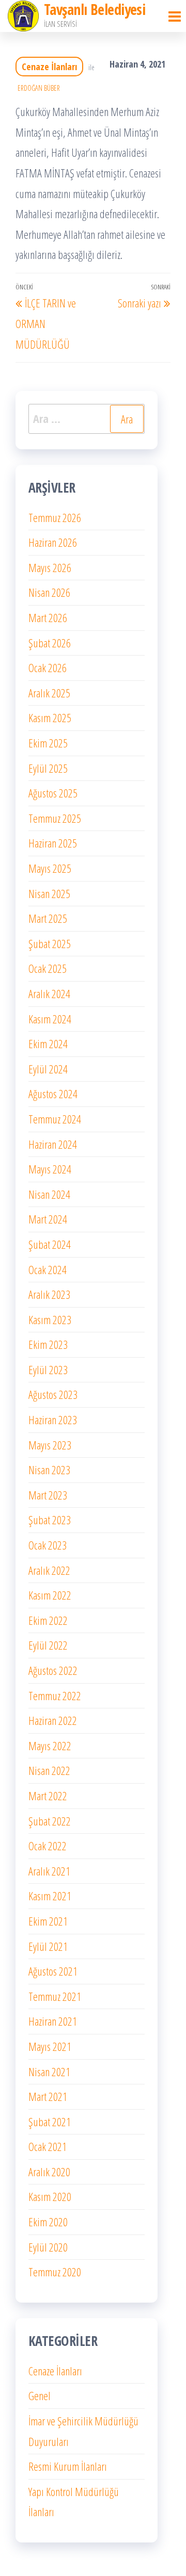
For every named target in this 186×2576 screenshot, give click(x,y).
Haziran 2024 (53, 1144)
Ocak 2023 (48, 1545)
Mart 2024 (48, 1219)
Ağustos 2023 (53, 1394)
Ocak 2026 (48, 667)
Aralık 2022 (49, 1570)
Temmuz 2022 (55, 1695)
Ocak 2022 (48, 1846)
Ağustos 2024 (53, 1094)
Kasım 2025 (50, 718)
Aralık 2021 (49, 1871)
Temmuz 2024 (55, 1119)
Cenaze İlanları (49, 67)
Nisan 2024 (49, 1194)
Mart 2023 (48, 1495)
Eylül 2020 (48, 2247)
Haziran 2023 (53, 1420)
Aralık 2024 (49, 993)
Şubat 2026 (50, 643)
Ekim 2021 (48, 1921)
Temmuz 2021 (55, 1996)
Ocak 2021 (48, 2146)
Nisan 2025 (49, 893)
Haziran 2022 (53, 1720)
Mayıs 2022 (50, 1746)
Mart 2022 (48, 1796)
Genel (40, 2395)
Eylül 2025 (48, 768)
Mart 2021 (48, 2096)
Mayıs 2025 (50, 868)
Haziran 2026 (53, 542)
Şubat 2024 (50, 1244)
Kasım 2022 (50, 1595)
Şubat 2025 (50, 943)
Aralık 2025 (49, 693)
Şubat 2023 (50, 1520)
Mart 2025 (48, 918)
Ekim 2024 (48, 1044)
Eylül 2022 (48, 1645)
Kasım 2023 (50, 1319)
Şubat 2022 (50, 1821)
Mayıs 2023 (50, 1445)
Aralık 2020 (49, 2172)
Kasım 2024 (50, 1019)
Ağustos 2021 (53, 1971)
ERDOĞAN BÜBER (39, 88)
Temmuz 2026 (55, 517)
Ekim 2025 (48, 743)
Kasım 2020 (50, 2196)
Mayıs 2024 (50, 1169)
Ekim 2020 (48, 2222)
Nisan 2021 (49, 2072)
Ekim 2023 (48, 1344)
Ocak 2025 (48, 968)
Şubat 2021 (50, 2122)
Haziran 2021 (53, 2021)
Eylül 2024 (48, 1069)
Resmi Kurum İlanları (68, 2466)
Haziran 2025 (53, 843)
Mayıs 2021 (50, 2046)
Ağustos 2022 (53, 1670)
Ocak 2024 (48, 1269)
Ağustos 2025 (53, 793)
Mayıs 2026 (50, 567)
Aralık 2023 (49, 1294)
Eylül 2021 (48, 1946)
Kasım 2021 (50, 1896)
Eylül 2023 (48, 1369)
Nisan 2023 (49, 1470)
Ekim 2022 (48, 1620)
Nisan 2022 (49, 1770)
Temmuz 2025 (55, 818)
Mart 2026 (48, 617)
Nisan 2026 (49, 592)
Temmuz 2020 (55, 2272)
